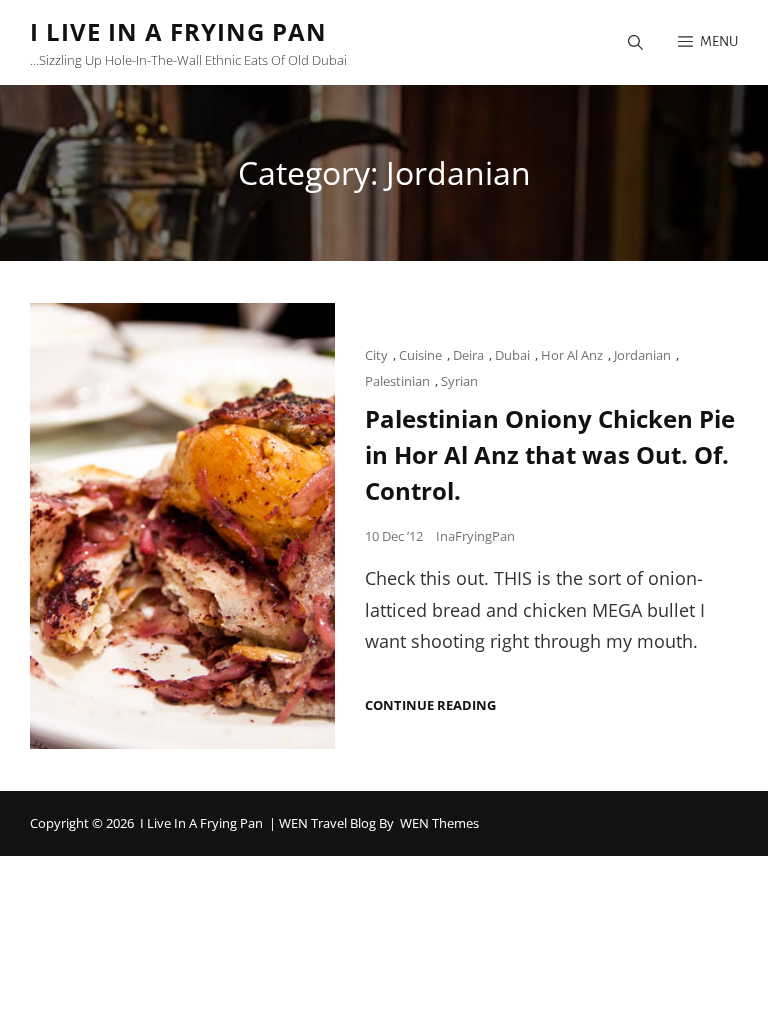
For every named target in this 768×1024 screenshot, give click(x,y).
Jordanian (642, 355)
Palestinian (397, 381)
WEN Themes (439, 823)
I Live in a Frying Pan (178, 31)
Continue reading (430, 705)
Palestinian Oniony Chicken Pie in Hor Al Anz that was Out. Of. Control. (550, 454)
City (376, 355)
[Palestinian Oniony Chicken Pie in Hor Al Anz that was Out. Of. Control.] (182, 526)
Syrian (459, 381)
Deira (468, 355)
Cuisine (420, 355)
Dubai (512, 355)
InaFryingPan (475, 536)
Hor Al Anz (572, 355)
